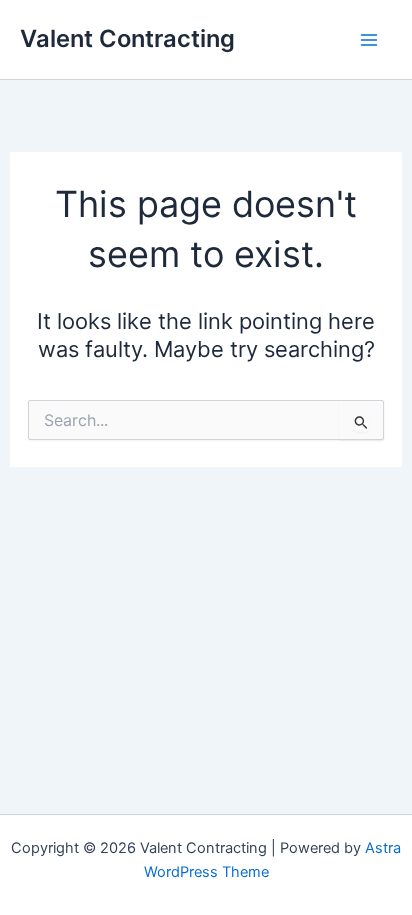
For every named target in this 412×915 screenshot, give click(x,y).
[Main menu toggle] (368, 39)
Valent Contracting (127, 38)
